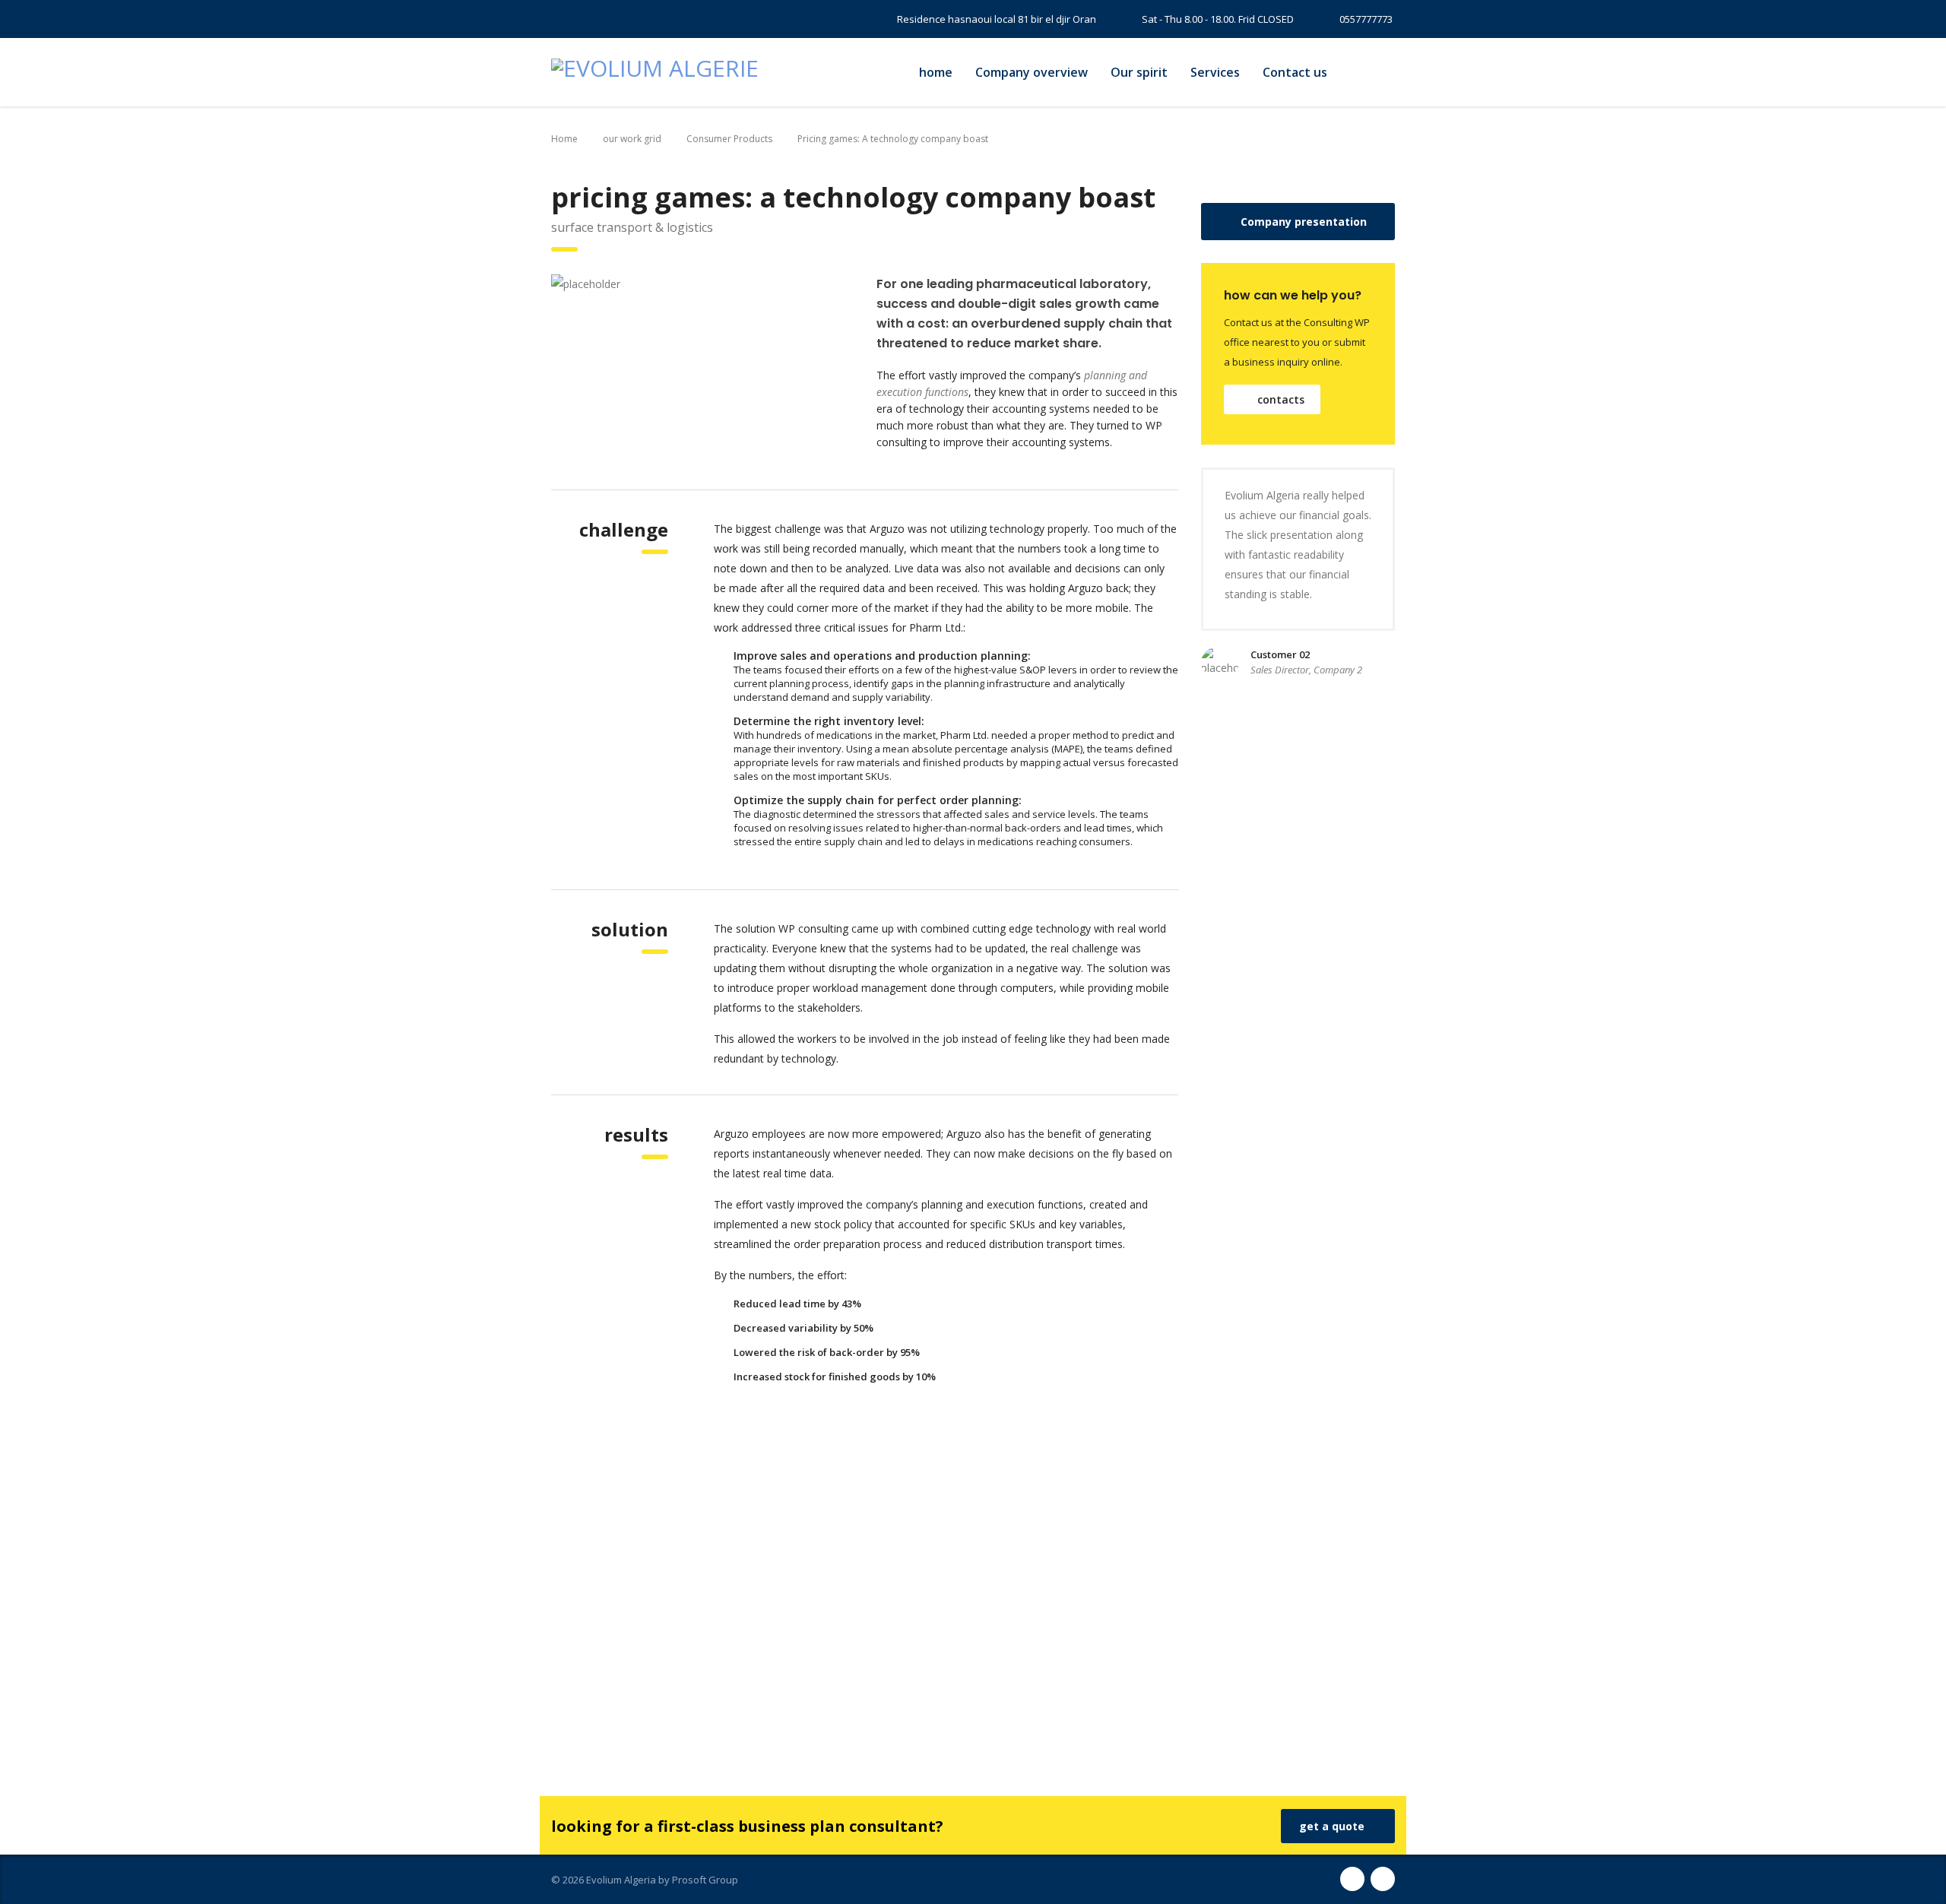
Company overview (1032, 72)
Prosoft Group (705, 1880)
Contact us (1295, 72)
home (936, 72)
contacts (1281, 399)
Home (564, 139)
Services (1215, 72)
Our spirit (1139, 72)
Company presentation (1304, 222)
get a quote (1332, 1826)
